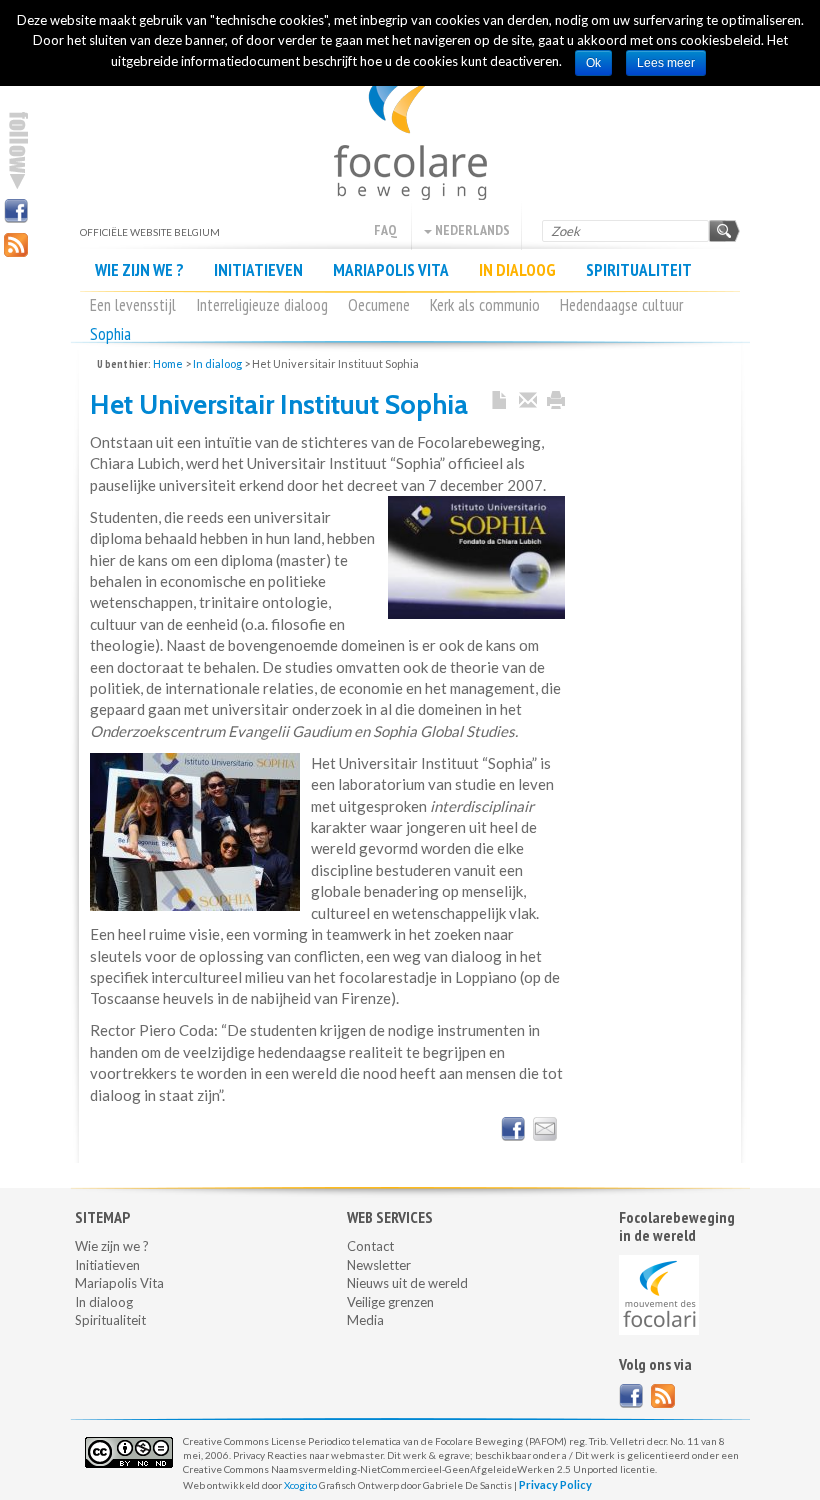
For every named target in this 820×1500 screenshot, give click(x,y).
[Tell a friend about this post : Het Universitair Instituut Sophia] (545, 1129)
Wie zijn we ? (139, 270)
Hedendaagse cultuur (621, 305)
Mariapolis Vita (391, 270)
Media (365, 1320)
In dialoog (517, 270)
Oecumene (379, 305)
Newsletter (379, 1265)
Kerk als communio (485, 305)
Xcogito (300, 1485)
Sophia (110, 334)
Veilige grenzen (390, 1302)
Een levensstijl (133, 305)
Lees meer (666, 63)
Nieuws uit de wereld (407, 1283)
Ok (593, 63)
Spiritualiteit (639, 270)
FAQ (385, 230)
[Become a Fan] (631, 1396)
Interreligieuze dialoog (262, 305)
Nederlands (471, 230)
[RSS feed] (663, 1396)
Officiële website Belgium (410, 129)
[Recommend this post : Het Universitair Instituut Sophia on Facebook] (513, 1129)
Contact (370, 1246)
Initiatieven (258, 270)
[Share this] (528, 401)
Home (168, 363)
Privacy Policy (555, 1484)
